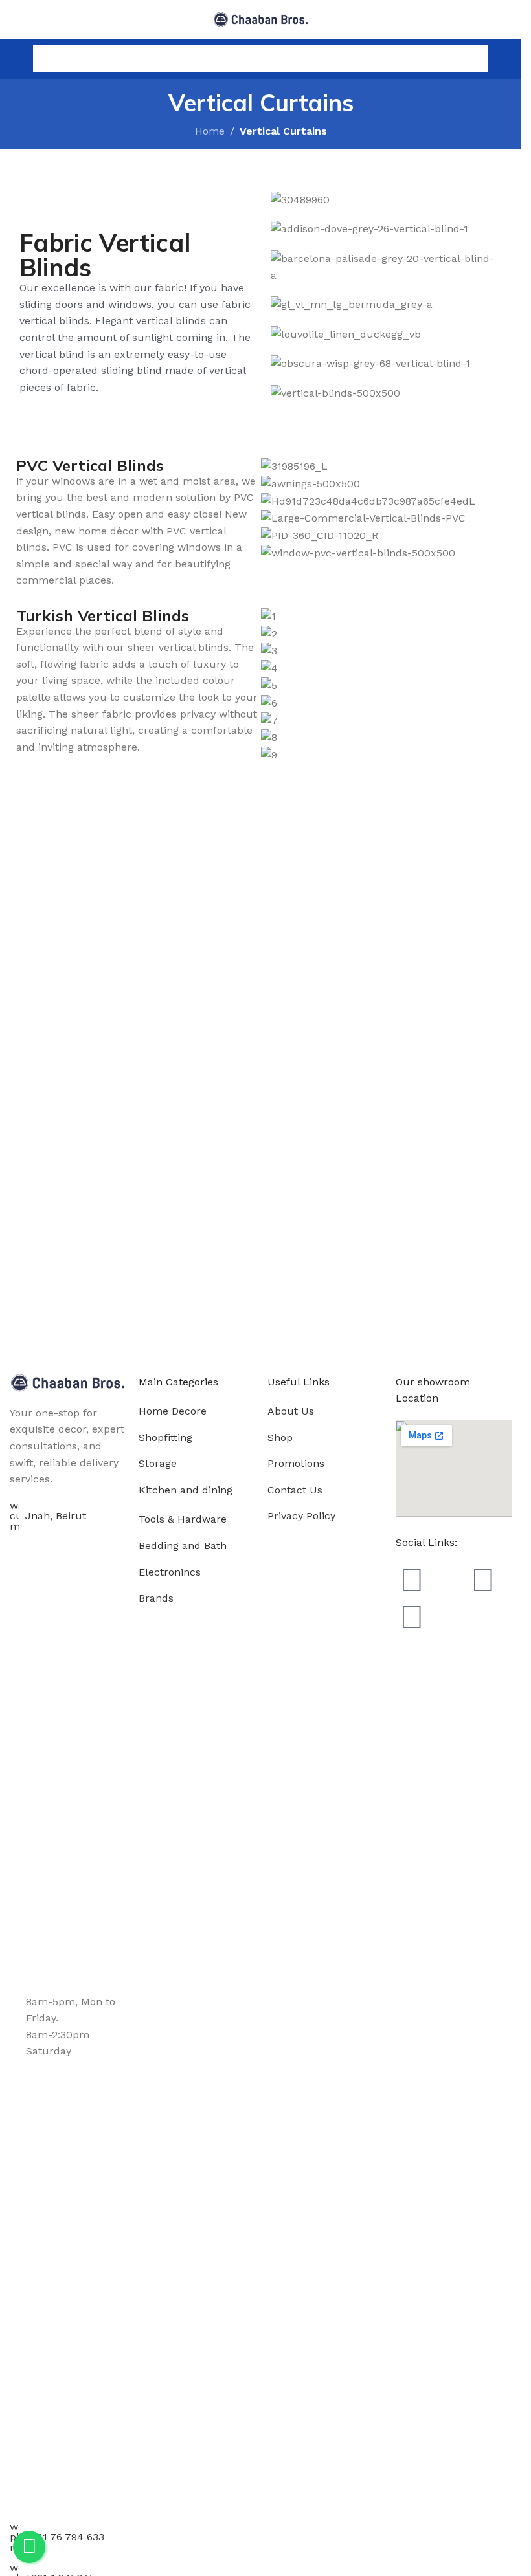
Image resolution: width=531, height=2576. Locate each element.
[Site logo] (261, 18)
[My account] (506, 59)
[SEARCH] (475, 59)
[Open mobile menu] (15, 59)
